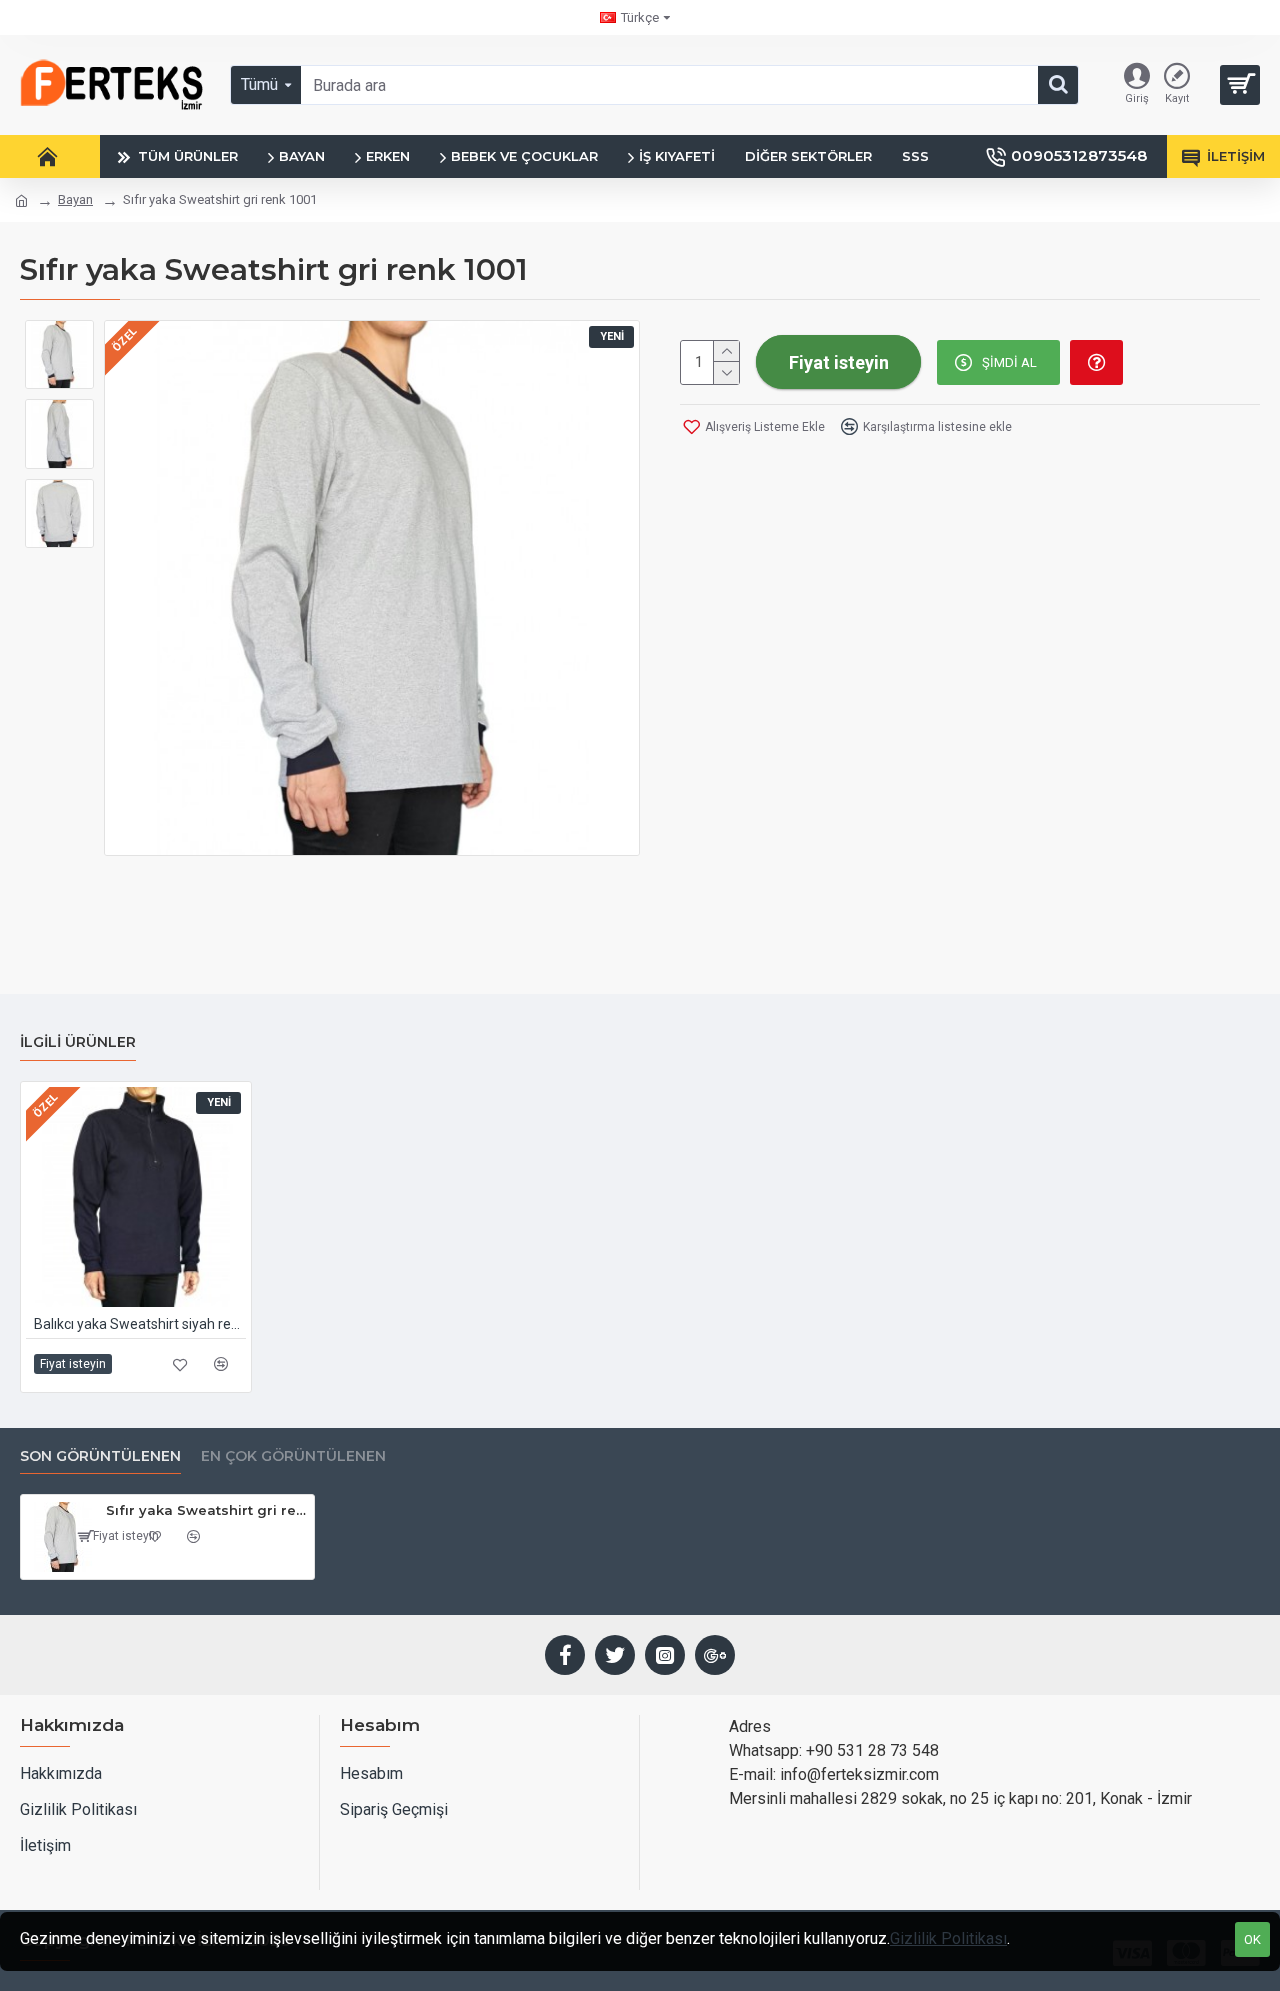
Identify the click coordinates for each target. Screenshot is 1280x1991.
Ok (1252, 1939)
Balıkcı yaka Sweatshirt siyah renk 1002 (140, 1324)
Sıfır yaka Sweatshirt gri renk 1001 (206, 1510)
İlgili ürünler (78, 1042)
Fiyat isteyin (73, 1364)
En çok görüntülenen (293, 1456)
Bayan (75, 199)
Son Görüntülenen (100, 1456)
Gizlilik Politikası (948, 1938)
